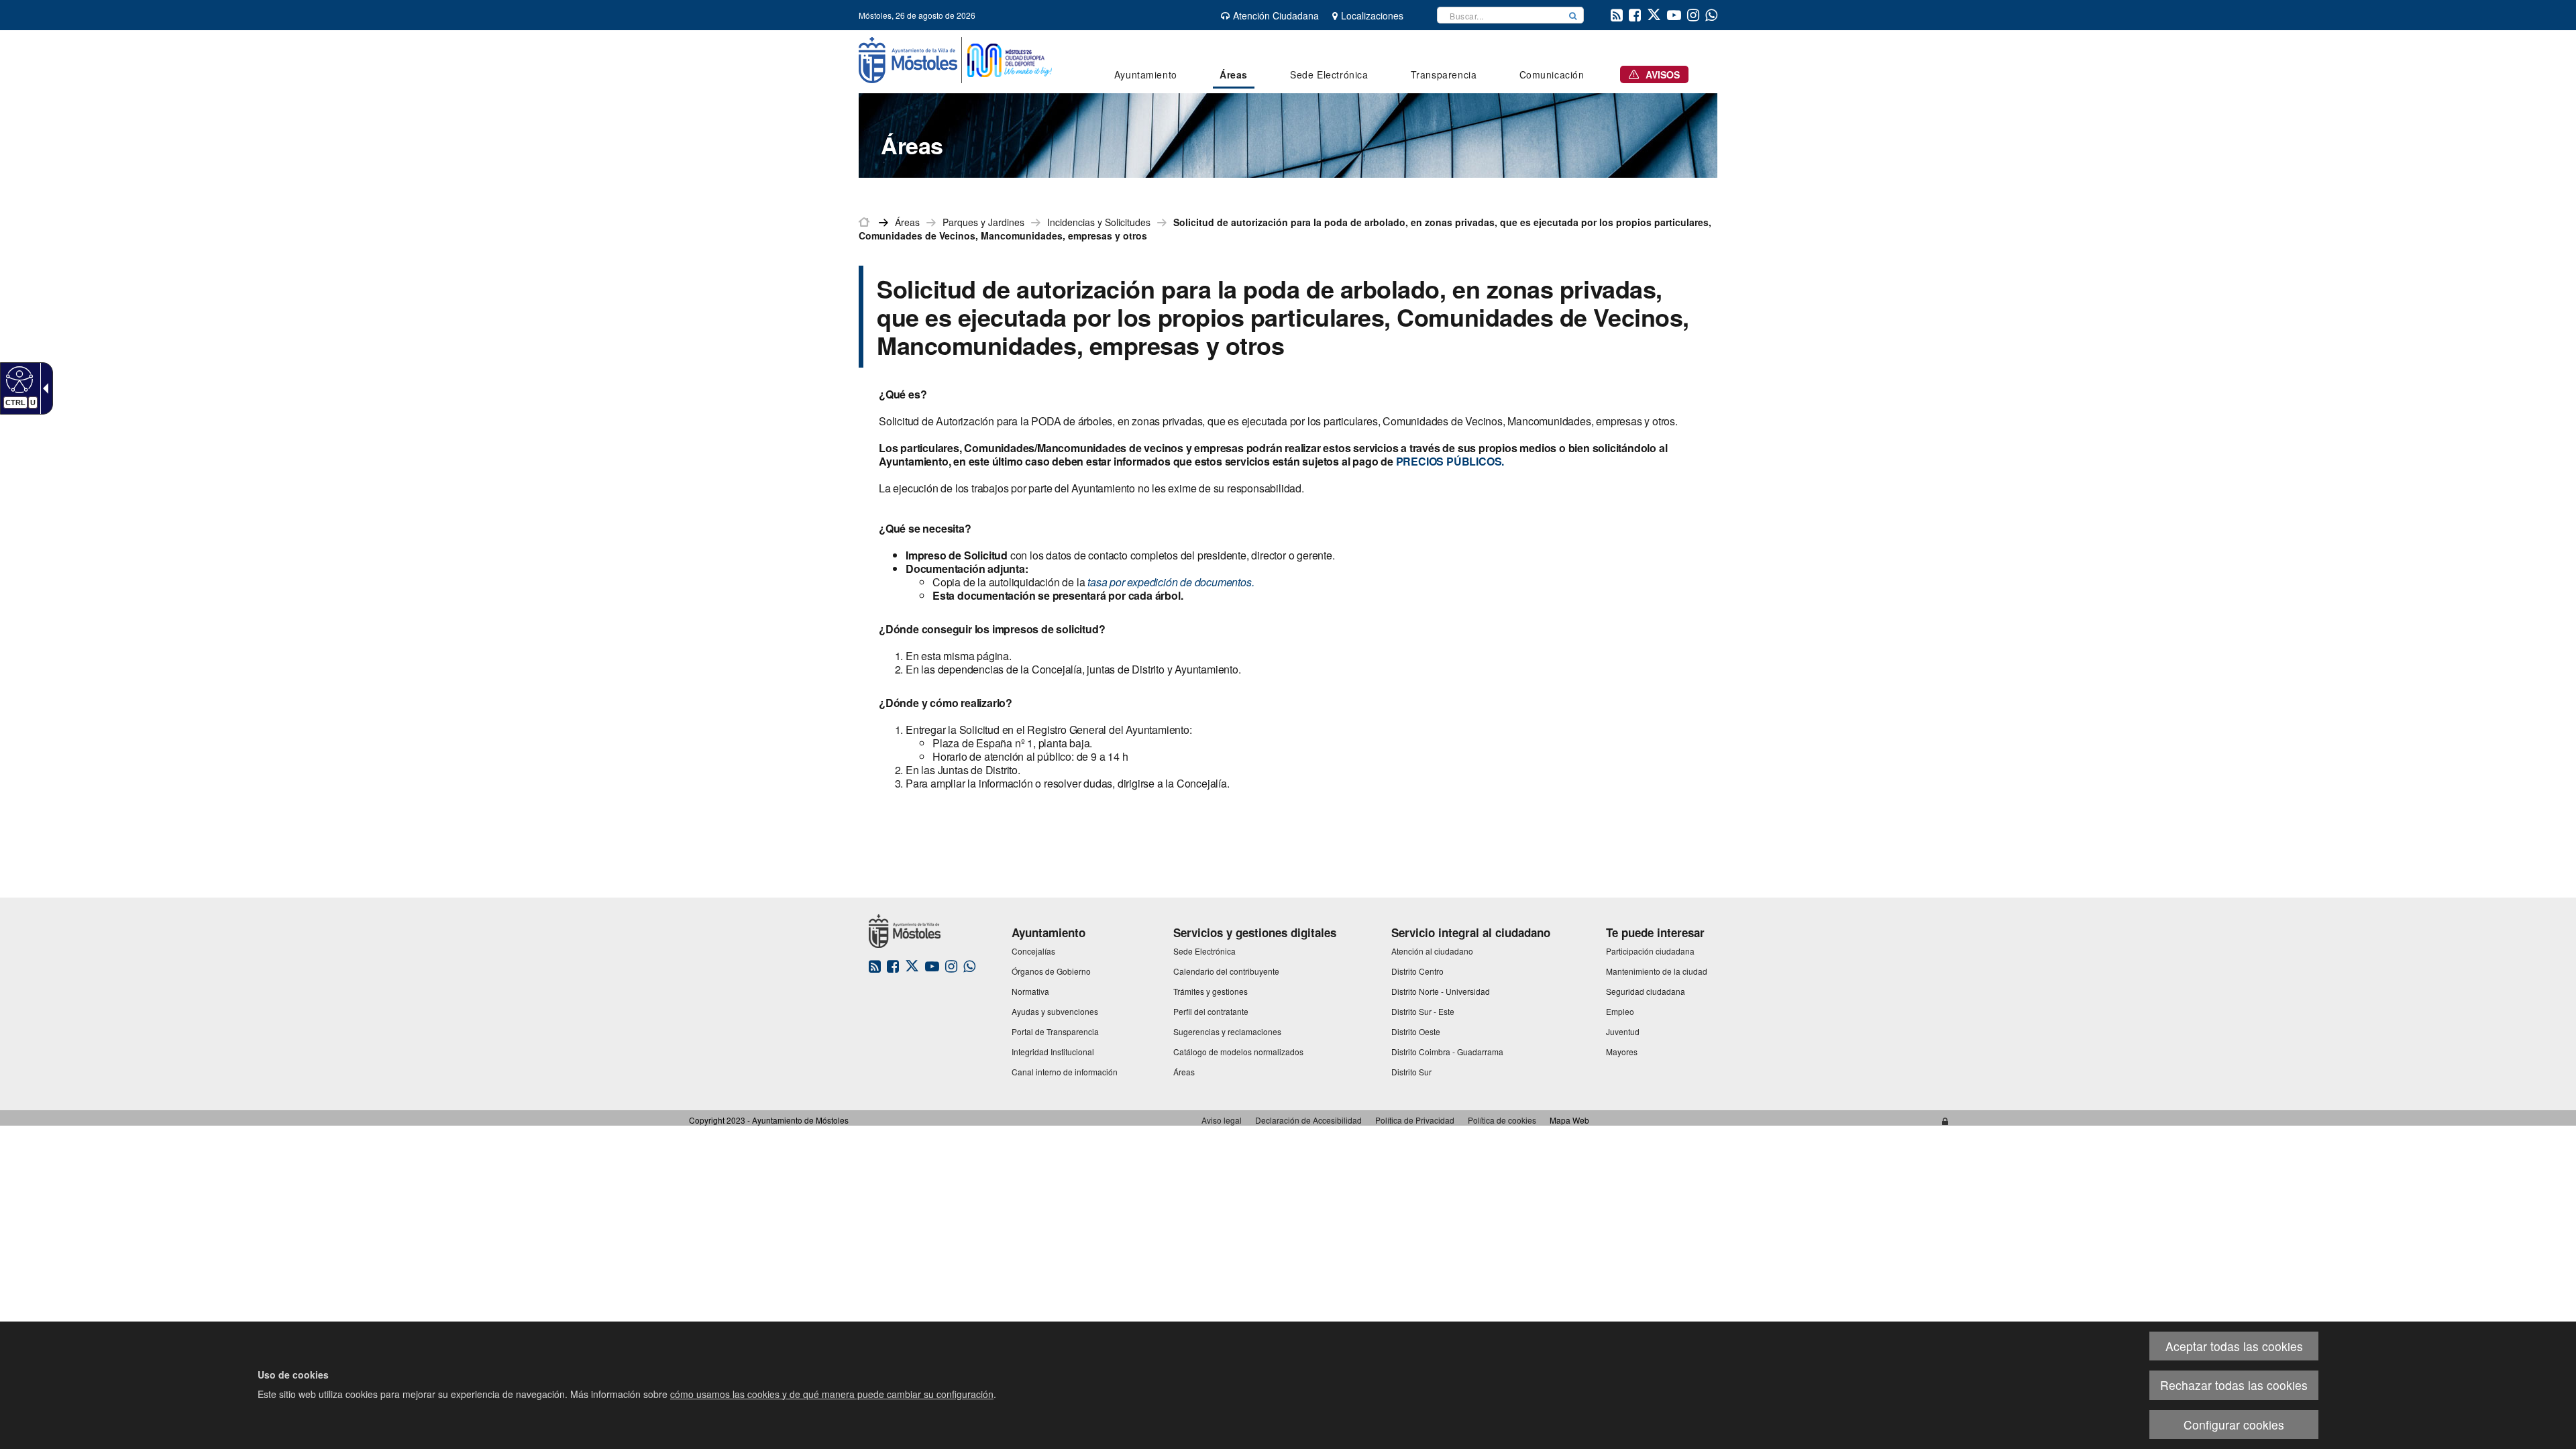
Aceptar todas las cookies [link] (2234, 1346)
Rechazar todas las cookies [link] (2234, 1385)
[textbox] (1500, 15)
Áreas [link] (907, 222)
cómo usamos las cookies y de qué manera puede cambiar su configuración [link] (832, 1394)
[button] (1573, 15)
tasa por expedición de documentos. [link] (1171, 582)
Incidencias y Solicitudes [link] (1099, 222)
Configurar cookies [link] (2234, 1425)
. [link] (1450, 461)
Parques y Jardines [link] (983, 222)
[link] (18, 379)
